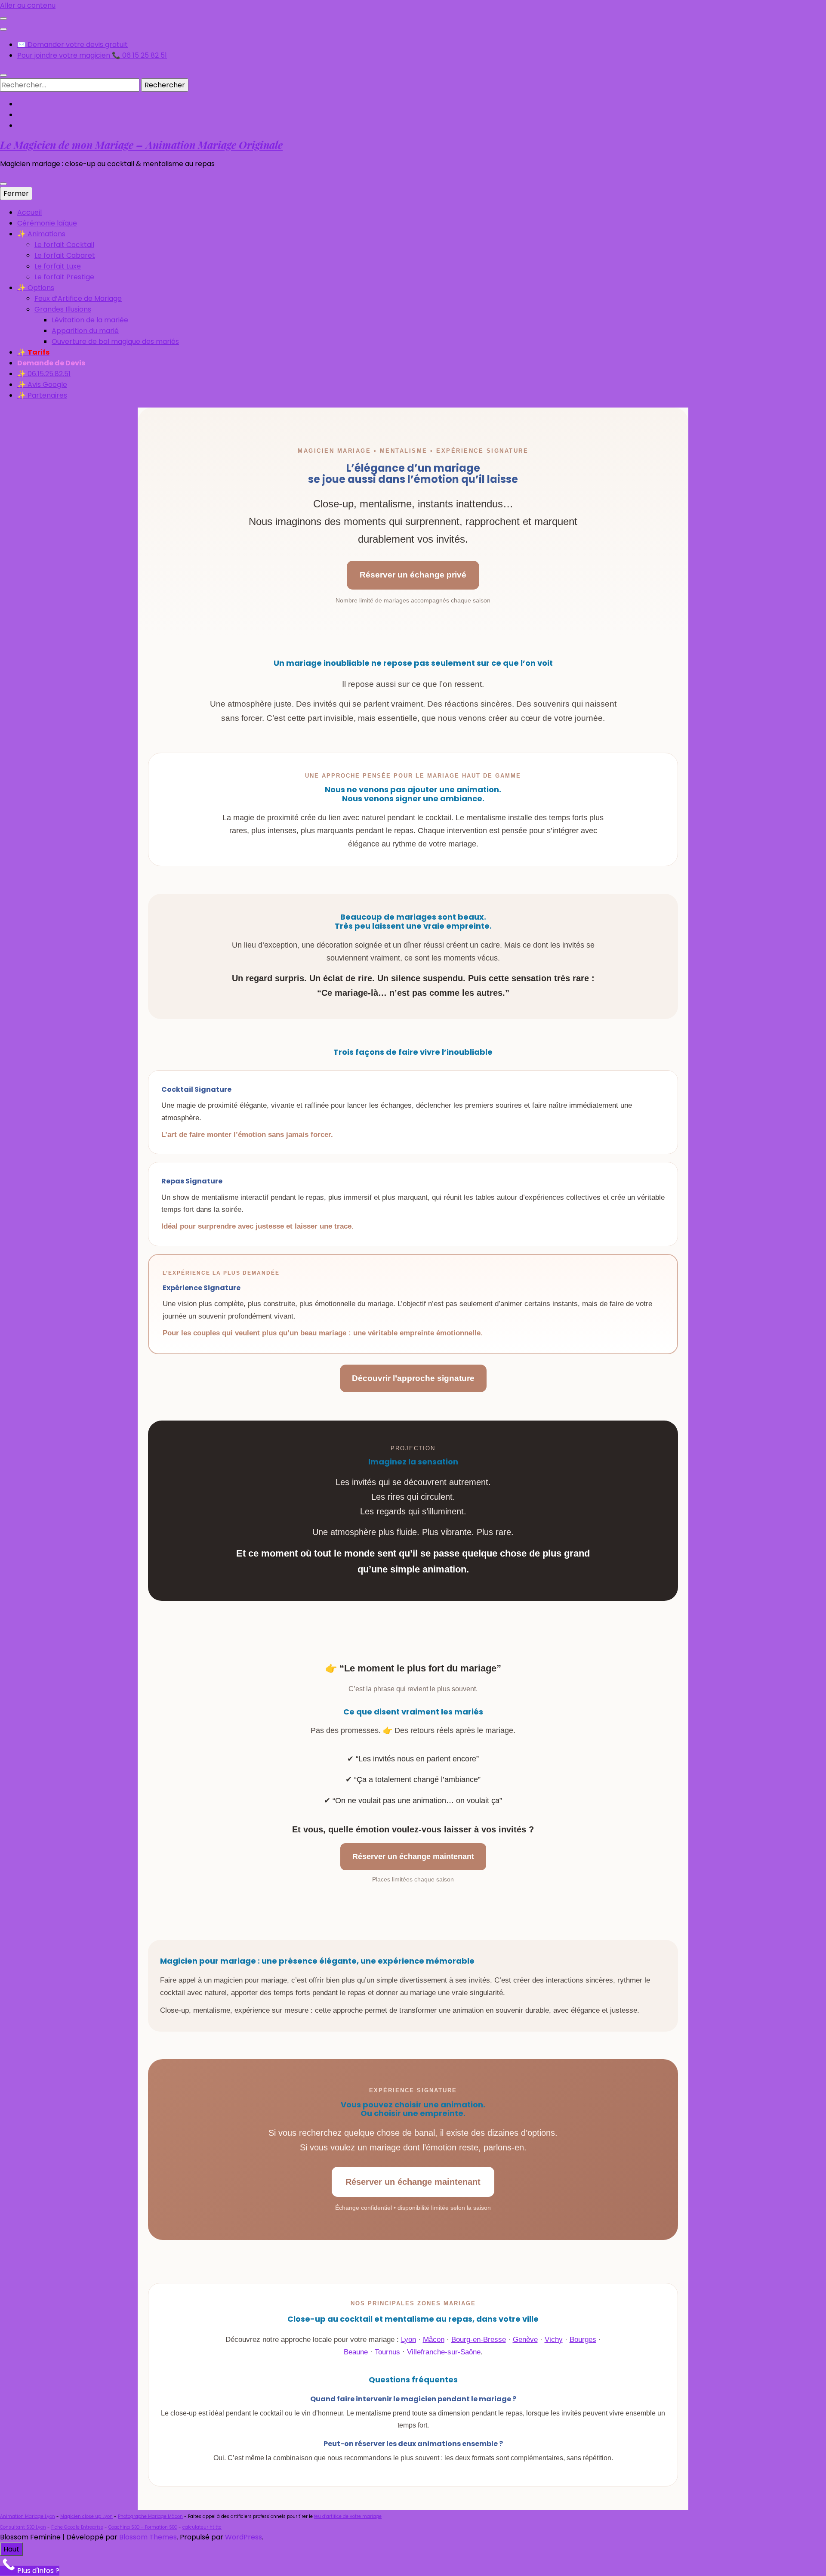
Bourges (583, 2340)
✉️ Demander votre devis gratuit (72, 45)
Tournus (387, 2352)
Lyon (408, 2340)
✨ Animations (41, 234)
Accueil (29, 212)
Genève (525, 2340)
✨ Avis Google (42, 385)
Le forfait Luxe (58, 266)
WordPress (243, 2537)
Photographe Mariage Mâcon (150, 2516)
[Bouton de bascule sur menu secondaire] (3, 19)
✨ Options (36, 288)
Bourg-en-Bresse (479, 2340)
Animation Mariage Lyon (28, 2516)
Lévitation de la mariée (90, 320)
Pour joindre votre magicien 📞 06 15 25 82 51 (92, 55)
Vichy (554, 2340)
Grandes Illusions (63, 309)
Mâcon (434, 2340)
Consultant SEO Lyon (23, 2527)
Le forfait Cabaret (65, 255)
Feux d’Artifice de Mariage (78, 298)
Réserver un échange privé (413, 575)
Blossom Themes (148, 2537)
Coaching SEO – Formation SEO (143, 2527)
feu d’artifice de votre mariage (348, 2516)
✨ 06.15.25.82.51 (44, 374)
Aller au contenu (28, 5)
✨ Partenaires (42, 395)
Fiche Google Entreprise (77, 2527)
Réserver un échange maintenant (413, 1856)
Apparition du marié (85, 331)
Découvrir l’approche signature (413, 1378)
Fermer (16, 193)
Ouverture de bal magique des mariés (115, 341)
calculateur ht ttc (202, 2527)
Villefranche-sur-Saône (444, 2352)
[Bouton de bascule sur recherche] (3, 75)
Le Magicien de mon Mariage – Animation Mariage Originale (141, 145)
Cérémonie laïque (47, 223)
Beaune (356, 2352)
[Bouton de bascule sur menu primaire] (3, 184)
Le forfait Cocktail (64, 245)
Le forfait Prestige (64, 277)
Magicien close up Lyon (86, 2516)
